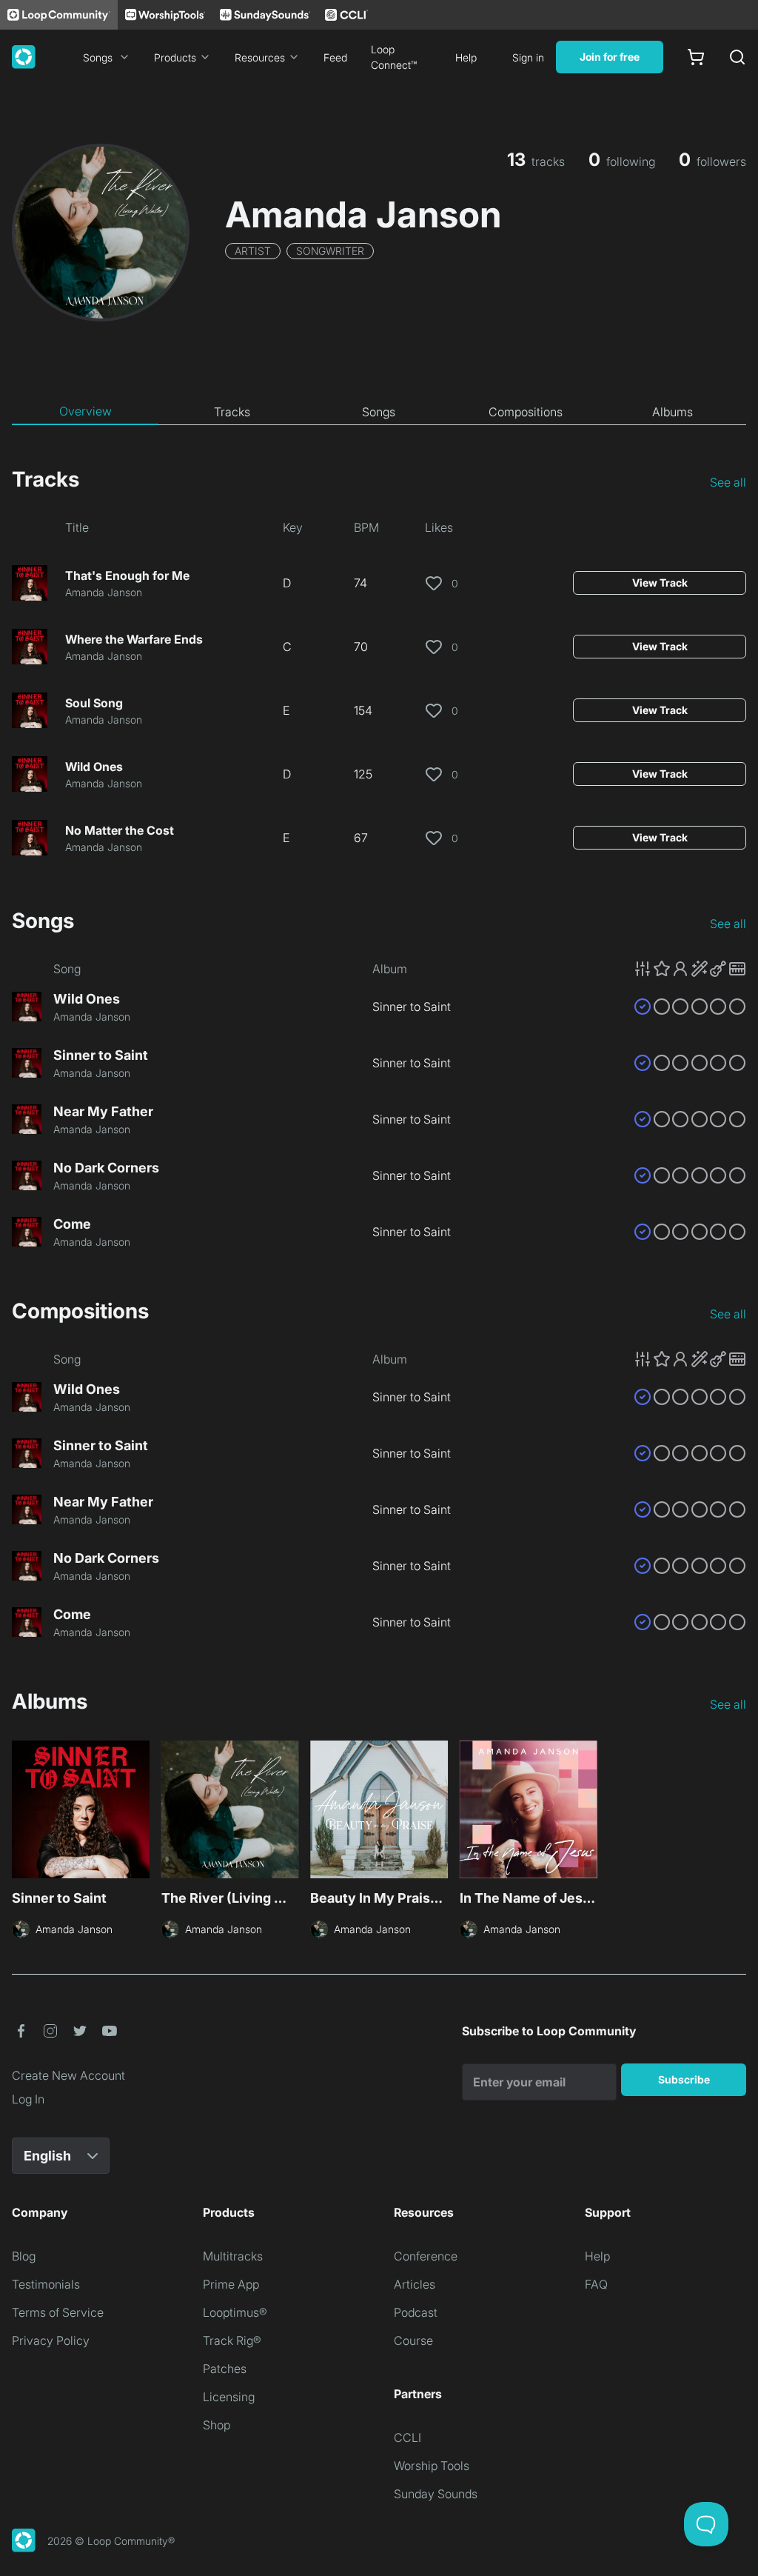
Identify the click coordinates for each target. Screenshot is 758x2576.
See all (728, 482)
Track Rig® (232, 2340)
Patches (225, 2369)
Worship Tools (432, 2466)
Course (413, 2340)
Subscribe (684, 2079)
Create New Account (68, 2075)
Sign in (528, 57)
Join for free (610, 57)
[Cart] (696, 57)
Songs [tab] (379, 412)
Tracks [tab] (232, 412)
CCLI (407, 2437)
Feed (335, 57)
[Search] (737, 57)
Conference (426, 2256)
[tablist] (379, 412)
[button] (690, 969)
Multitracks (233, 2256)
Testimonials (46, 2284)
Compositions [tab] (526, 412)
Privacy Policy (51, 2340)
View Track (660, 583)
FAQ (596, 2284)
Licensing (229, 2397)
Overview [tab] (85, 411)
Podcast (416, 2312)
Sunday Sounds (436, 2494)
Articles (415, 2284)
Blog (24, 2256)
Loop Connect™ (394, 57)
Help (466, 57)
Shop (217, 2425)
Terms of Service (58, 2312)
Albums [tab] (673, 412)
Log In (28, 2099)
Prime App (231, 2284)
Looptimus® (235, 2312)
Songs (98, 57)
